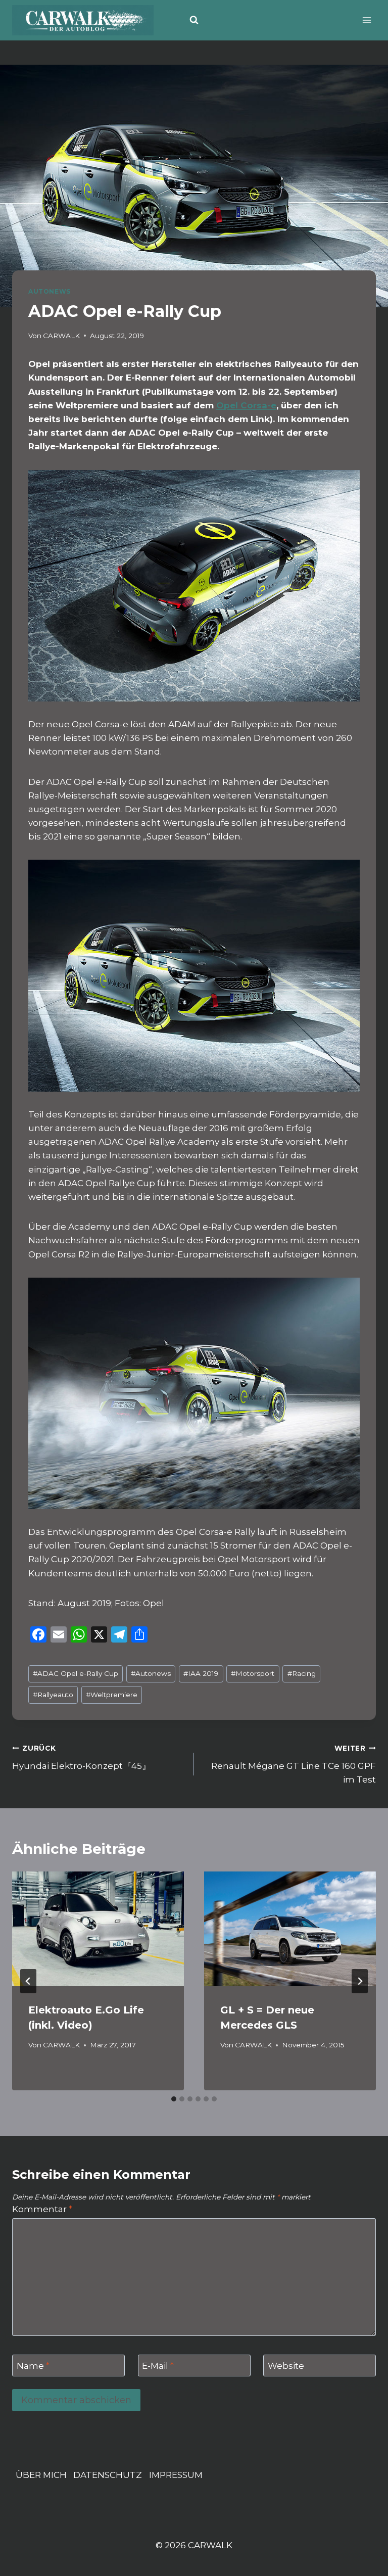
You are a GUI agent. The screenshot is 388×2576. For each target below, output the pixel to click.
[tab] (174, 2099)
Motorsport (253, 1673)
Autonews (151, 1673)
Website (286, 2366)
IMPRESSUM (176, 2475)
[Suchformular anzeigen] (194, 20)
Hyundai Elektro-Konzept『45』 (81, 1758)
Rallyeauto (53, 1695)
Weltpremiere (112, 1695)
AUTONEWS (50, 291)
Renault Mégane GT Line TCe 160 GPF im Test (294, 1764)
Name (33, 2366)
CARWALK (61, 336)
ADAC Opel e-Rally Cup (76, 1673)
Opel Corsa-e (246, 405)
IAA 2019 (201, 1673)
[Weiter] (360, 1981)
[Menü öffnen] (367, 20)
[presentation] (98, 1929)
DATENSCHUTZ (108, 2475)
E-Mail (158, 2366)
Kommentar (42, 2209)
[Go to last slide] (28, 1981)
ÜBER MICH (41, 2475)
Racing (302, 1673)
